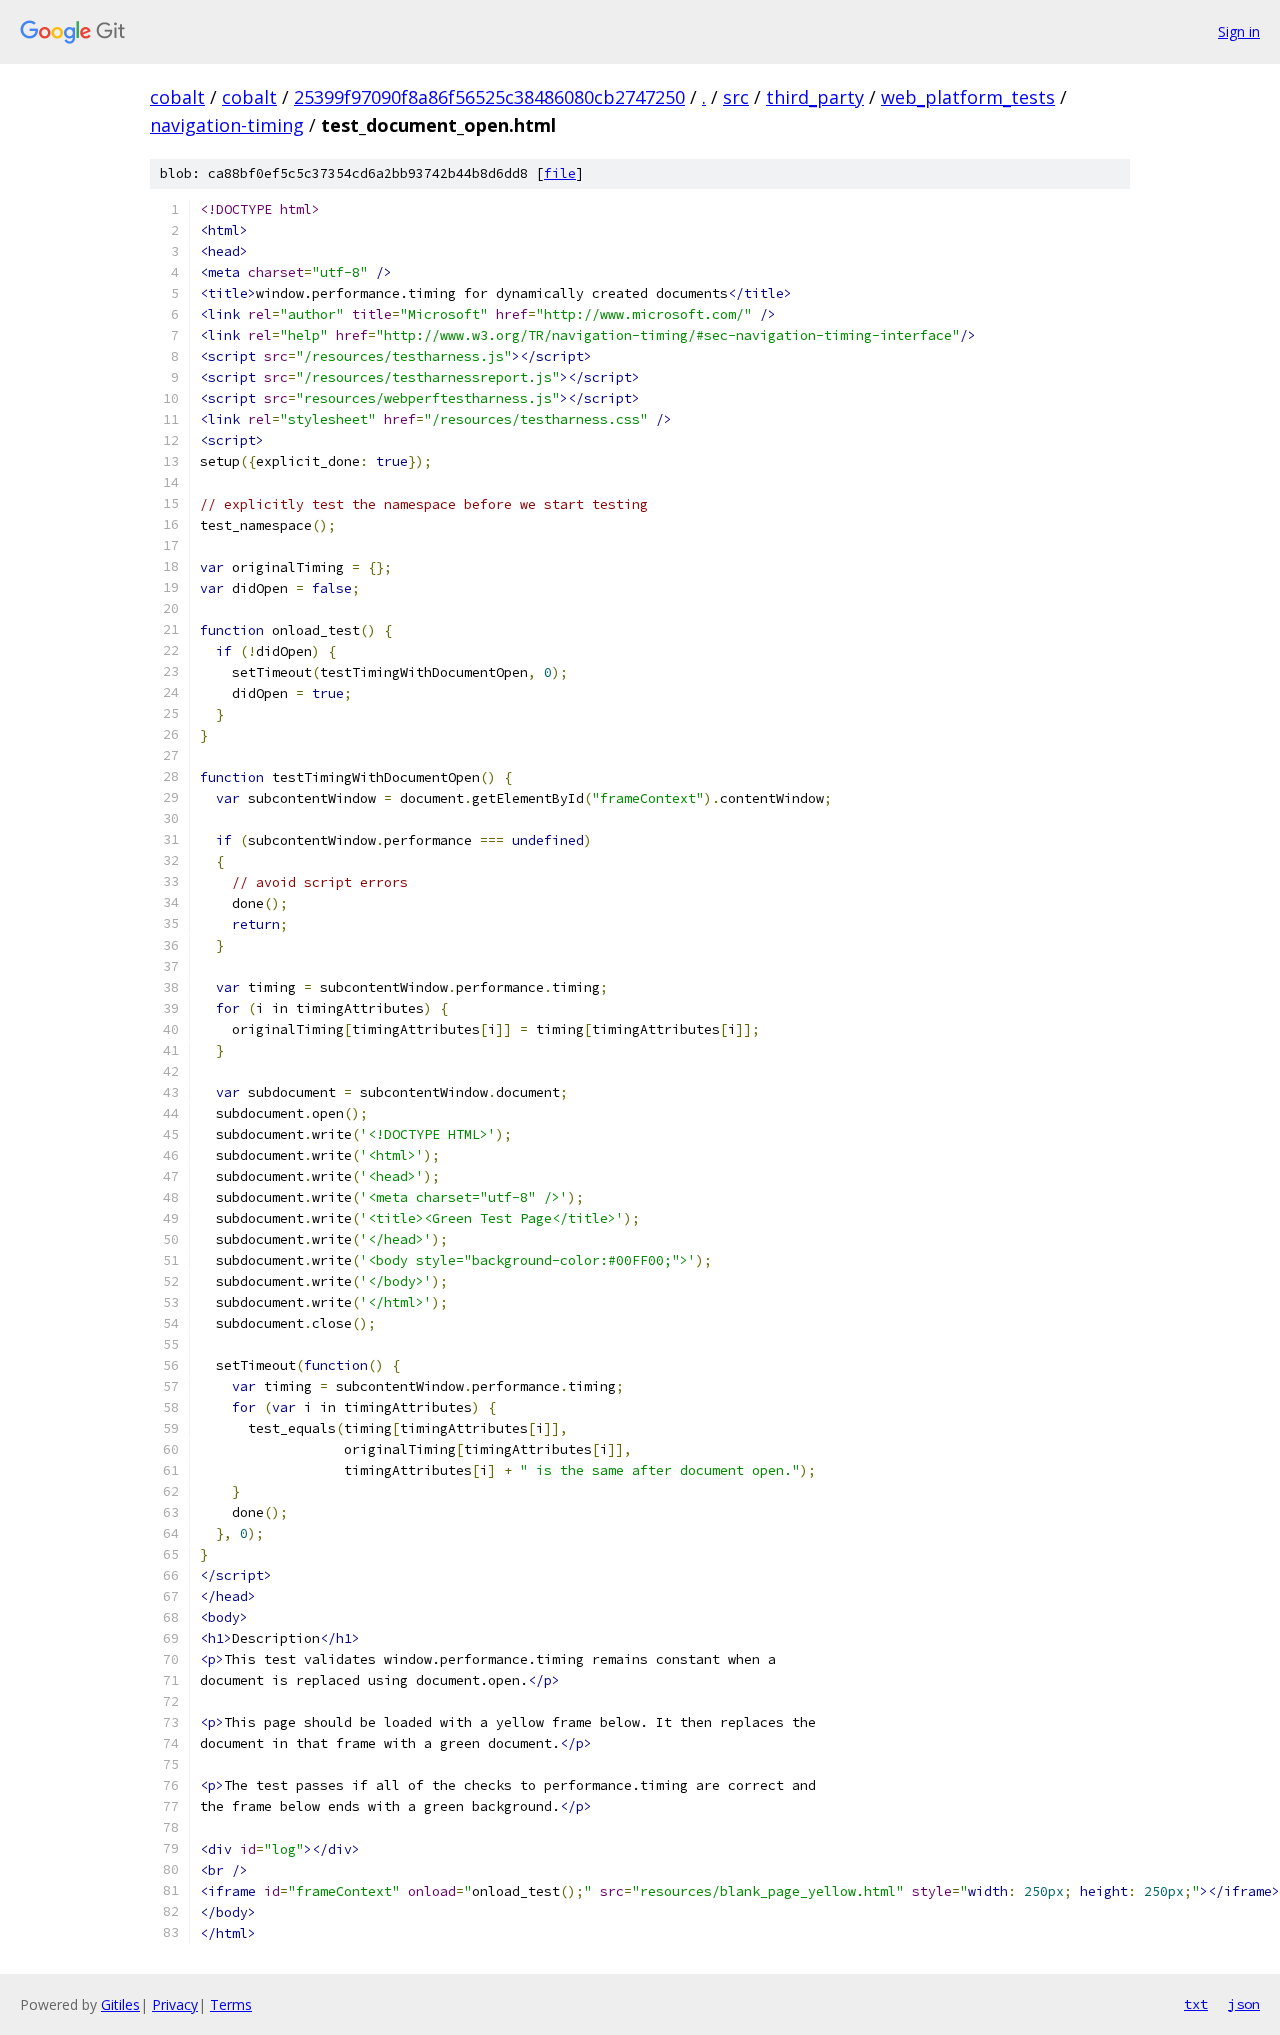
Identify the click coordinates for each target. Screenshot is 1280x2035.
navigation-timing (227, 125)
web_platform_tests (968, 97)
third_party (815, 97)
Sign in (1239, 31)
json (1244, 2004)
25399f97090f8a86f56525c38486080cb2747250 (489, 97)
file (560, 173)
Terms (231, 2004)
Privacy (175, 2004)
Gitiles (120, 2004)
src (736, 97)
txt (1196, 2004)
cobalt (177, 97)
